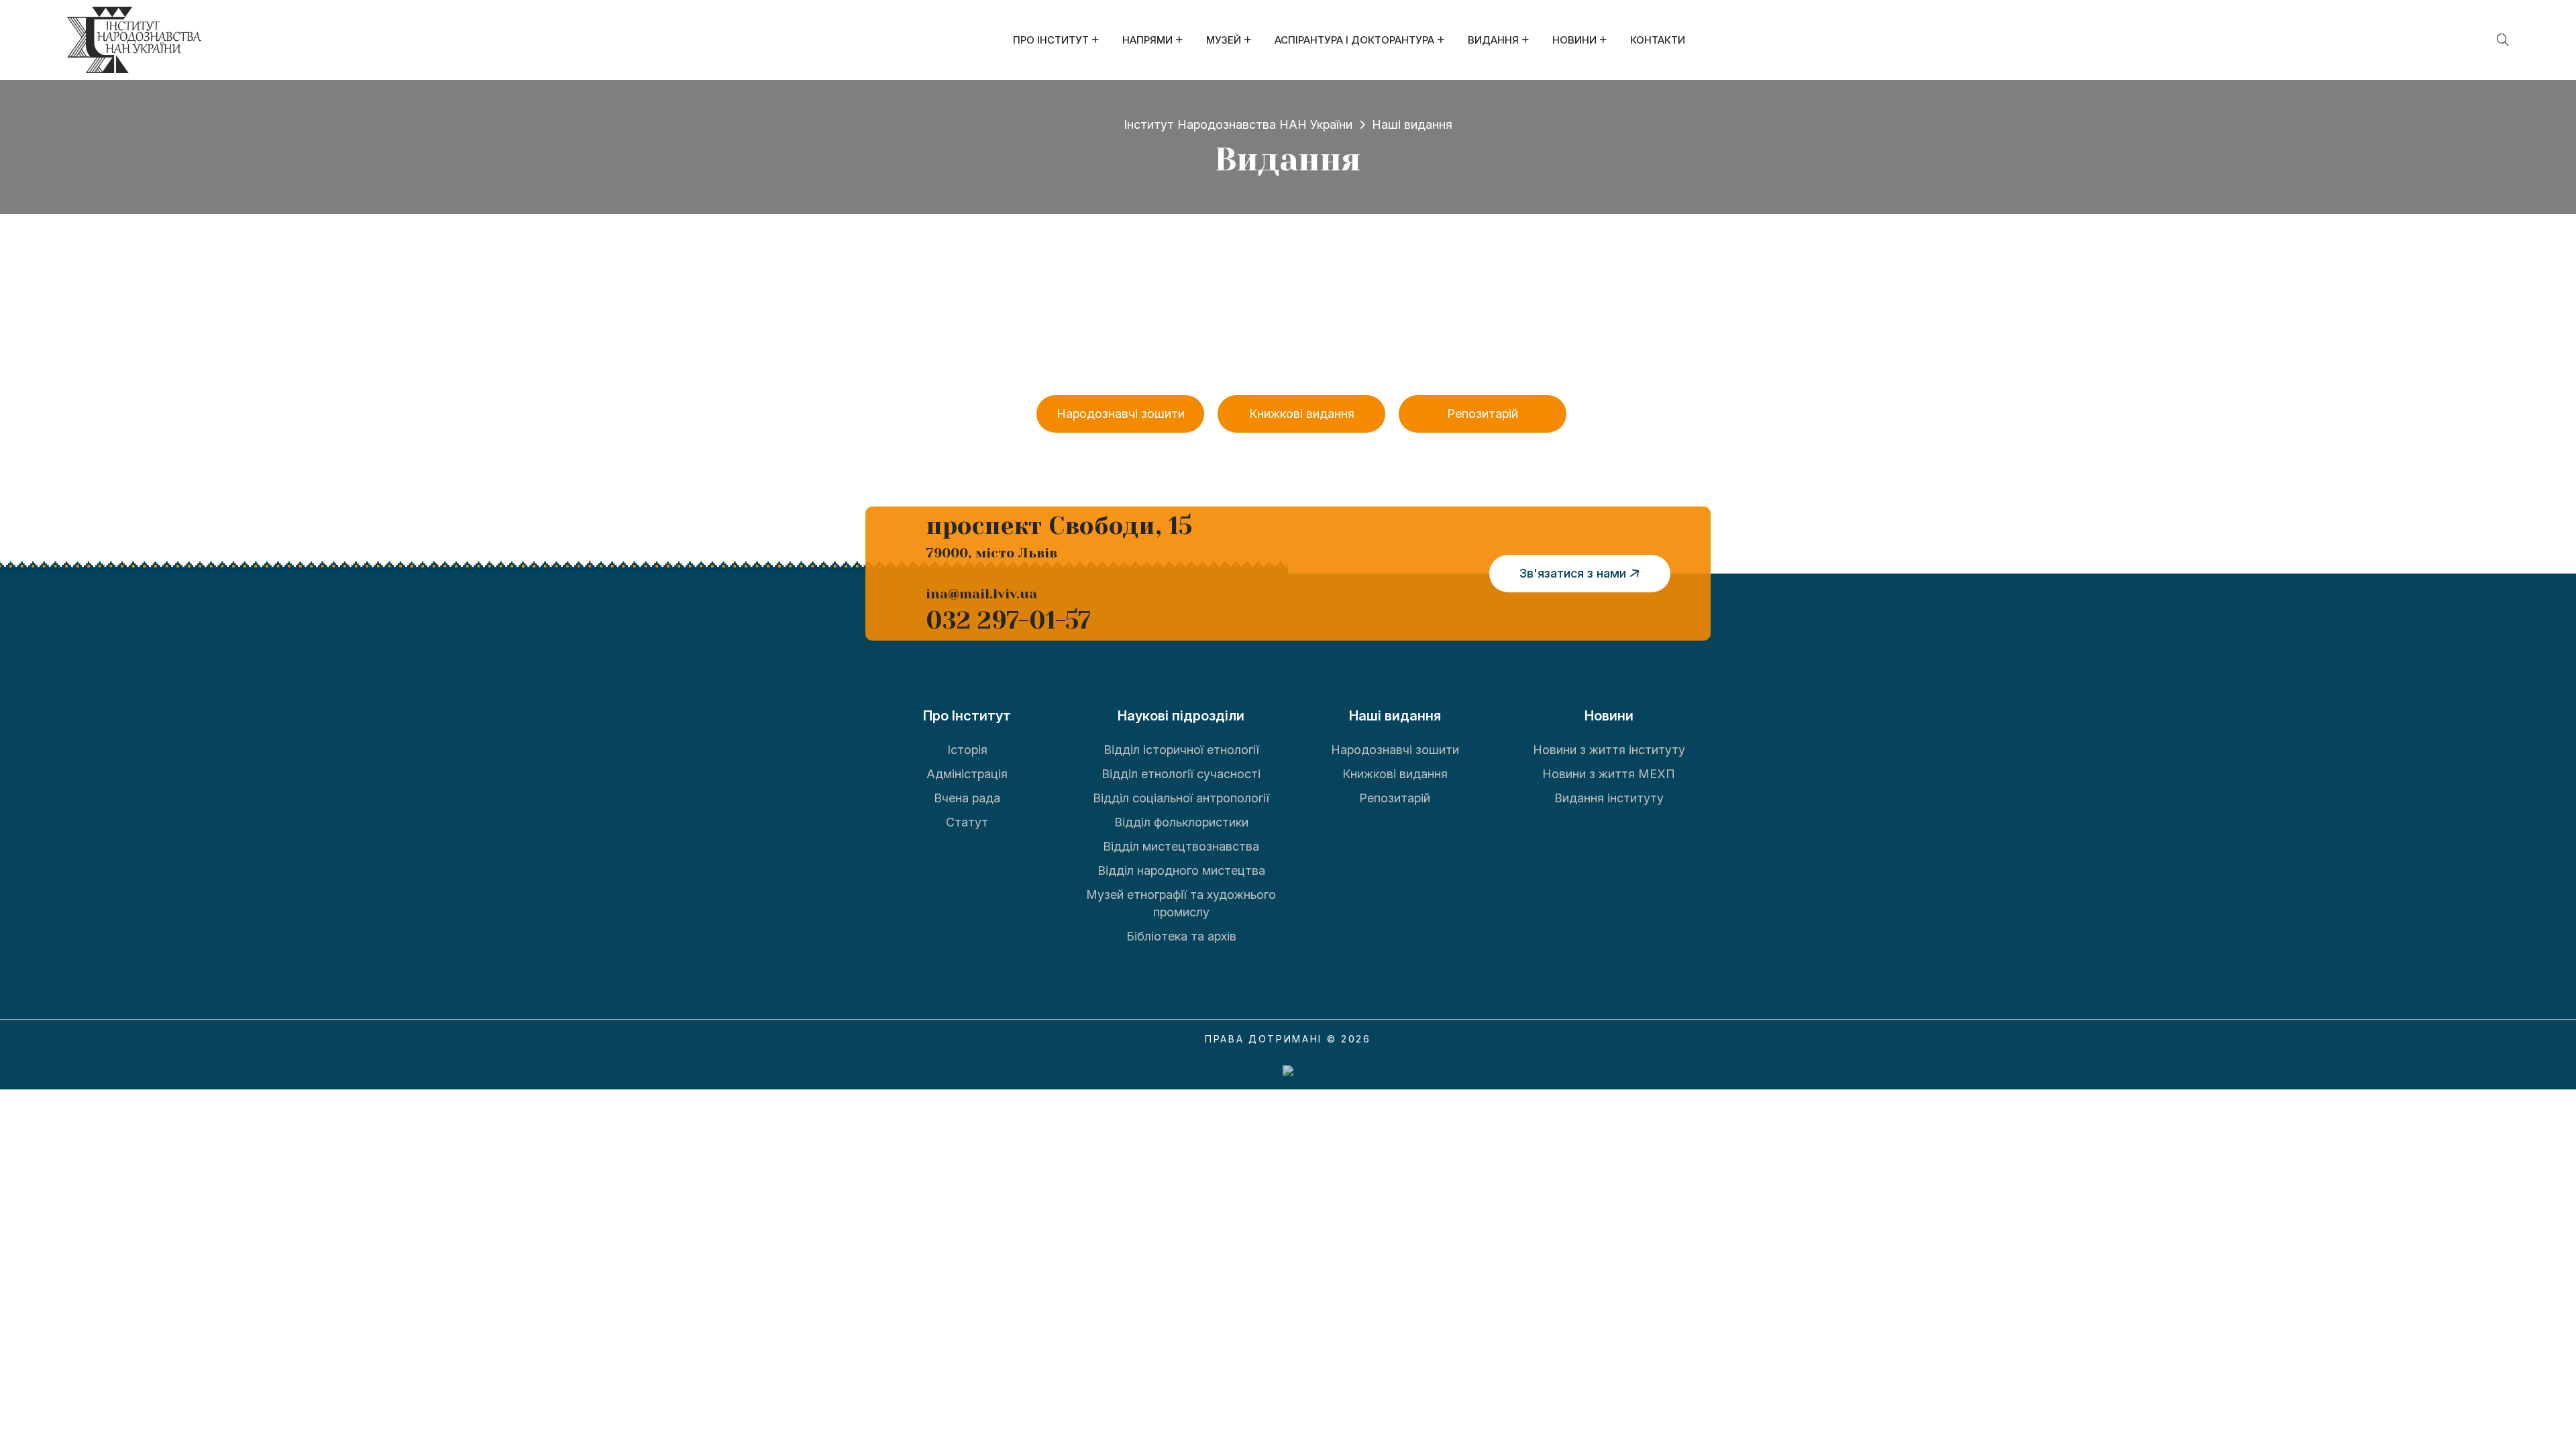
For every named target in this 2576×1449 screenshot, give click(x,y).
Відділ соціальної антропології (1181, 798)
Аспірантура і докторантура (1354, 40)
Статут (967, 822)
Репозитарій (1483, 414)
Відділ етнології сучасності (1181, 774)
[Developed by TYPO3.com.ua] (1288, 1070)
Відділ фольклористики (1181, 822)
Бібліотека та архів (1181, 936)
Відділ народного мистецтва (1181, 870)
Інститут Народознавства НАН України (1238, 124)
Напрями (1147, 40)
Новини (1574, 40)
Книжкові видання (1302, 414)
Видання (1493, 40)
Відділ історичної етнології (1181, 750)
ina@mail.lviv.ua (981, 594)
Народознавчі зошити (1121, 414)
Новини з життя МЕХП (1609, 774)
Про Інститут (1051, 40)
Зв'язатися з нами (1573, 573)
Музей (1224, 40)
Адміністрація (967, 774)
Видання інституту (1609, 798)
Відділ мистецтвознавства (1181, 846)
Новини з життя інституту (1609, 750)
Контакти (1658, 40)
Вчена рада (967, 798)
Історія (967, 750)
